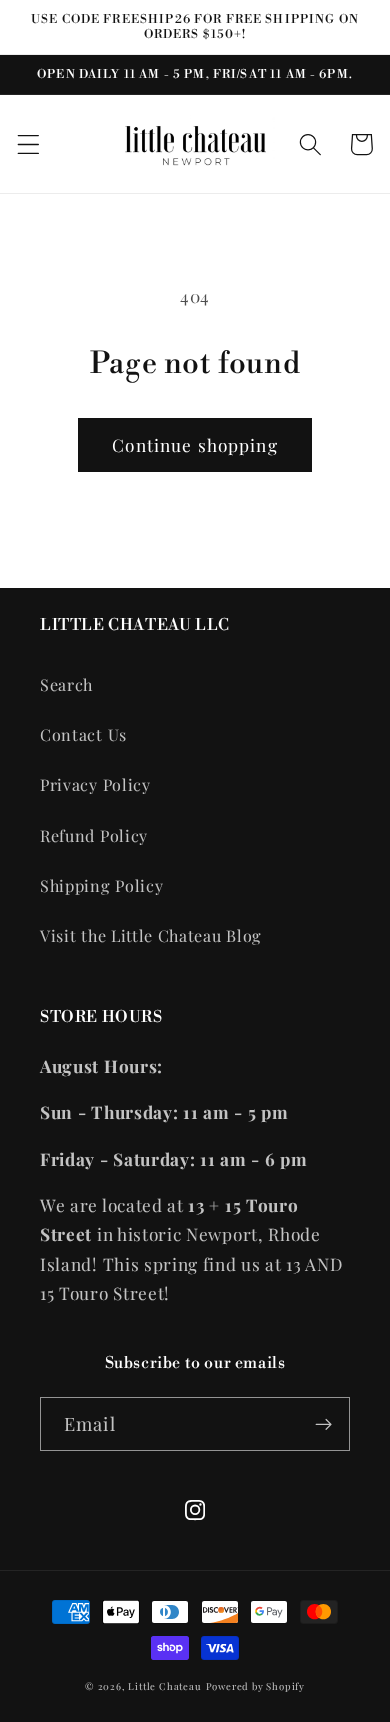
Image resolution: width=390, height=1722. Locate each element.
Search (66, 684)
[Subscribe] (323, 1424)
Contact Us (83, 734)
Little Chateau (164, 1686)
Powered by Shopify (256, 1686)
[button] (28, 144)
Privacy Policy (95, 784)
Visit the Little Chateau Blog (151, 935)
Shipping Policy (101, 885)
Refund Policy (94, 835)
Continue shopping (195, 444)
